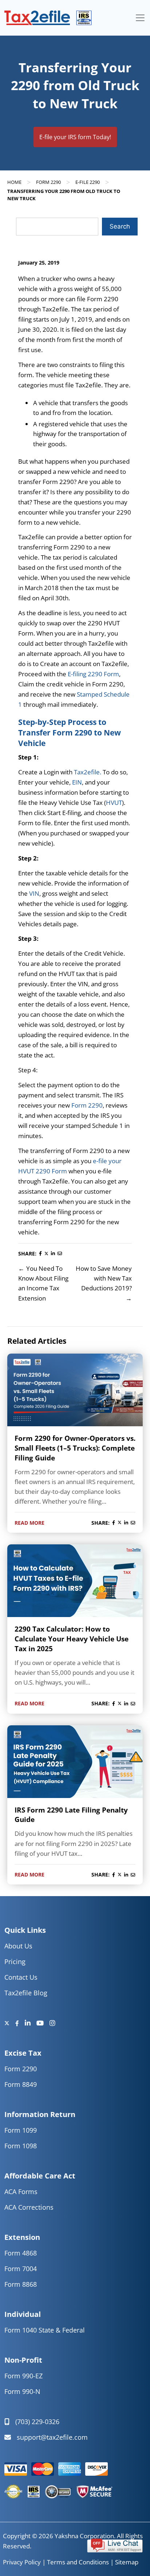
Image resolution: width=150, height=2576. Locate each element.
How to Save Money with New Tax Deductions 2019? (104, 1278)
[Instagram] (52, 2023)
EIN (77, 782)
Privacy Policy (22, 2562)
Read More (29, 1523)
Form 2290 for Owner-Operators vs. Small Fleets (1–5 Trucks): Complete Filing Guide (75, 1448)
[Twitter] (10, 2023)
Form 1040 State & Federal (45, 2330)
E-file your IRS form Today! (75, 137)
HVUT (114, 803)
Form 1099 (21, 2130)
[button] (115, 2545)
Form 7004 (21, 2269)
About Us (18, 1946)
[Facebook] (20, 2023)
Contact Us (21, 1977)
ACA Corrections (29, 2207)
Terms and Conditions (78, 2562)
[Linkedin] (31, 2023)
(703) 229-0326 (37, 2422)
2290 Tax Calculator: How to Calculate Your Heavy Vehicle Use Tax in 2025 (72, 1639)
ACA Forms (21, 2192)
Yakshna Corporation (84, 2536)
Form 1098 (21, 2146)
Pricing (15, 1962)
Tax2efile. (88, 772)
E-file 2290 (88, 182)
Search (120, 226)
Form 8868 (21, 2284)
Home (14, 182)
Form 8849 (21, 2084)
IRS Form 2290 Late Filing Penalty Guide (71, 1815)
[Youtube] (43, 2023)
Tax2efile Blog (26, 1993)
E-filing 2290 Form (93, 674)
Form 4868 (21, 2253)
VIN (34, 893)
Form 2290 (48, 182)
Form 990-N (22, 2391)
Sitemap (127, 2562)
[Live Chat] (115, 2545)
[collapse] (140, 18)
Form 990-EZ (23, 2376)
